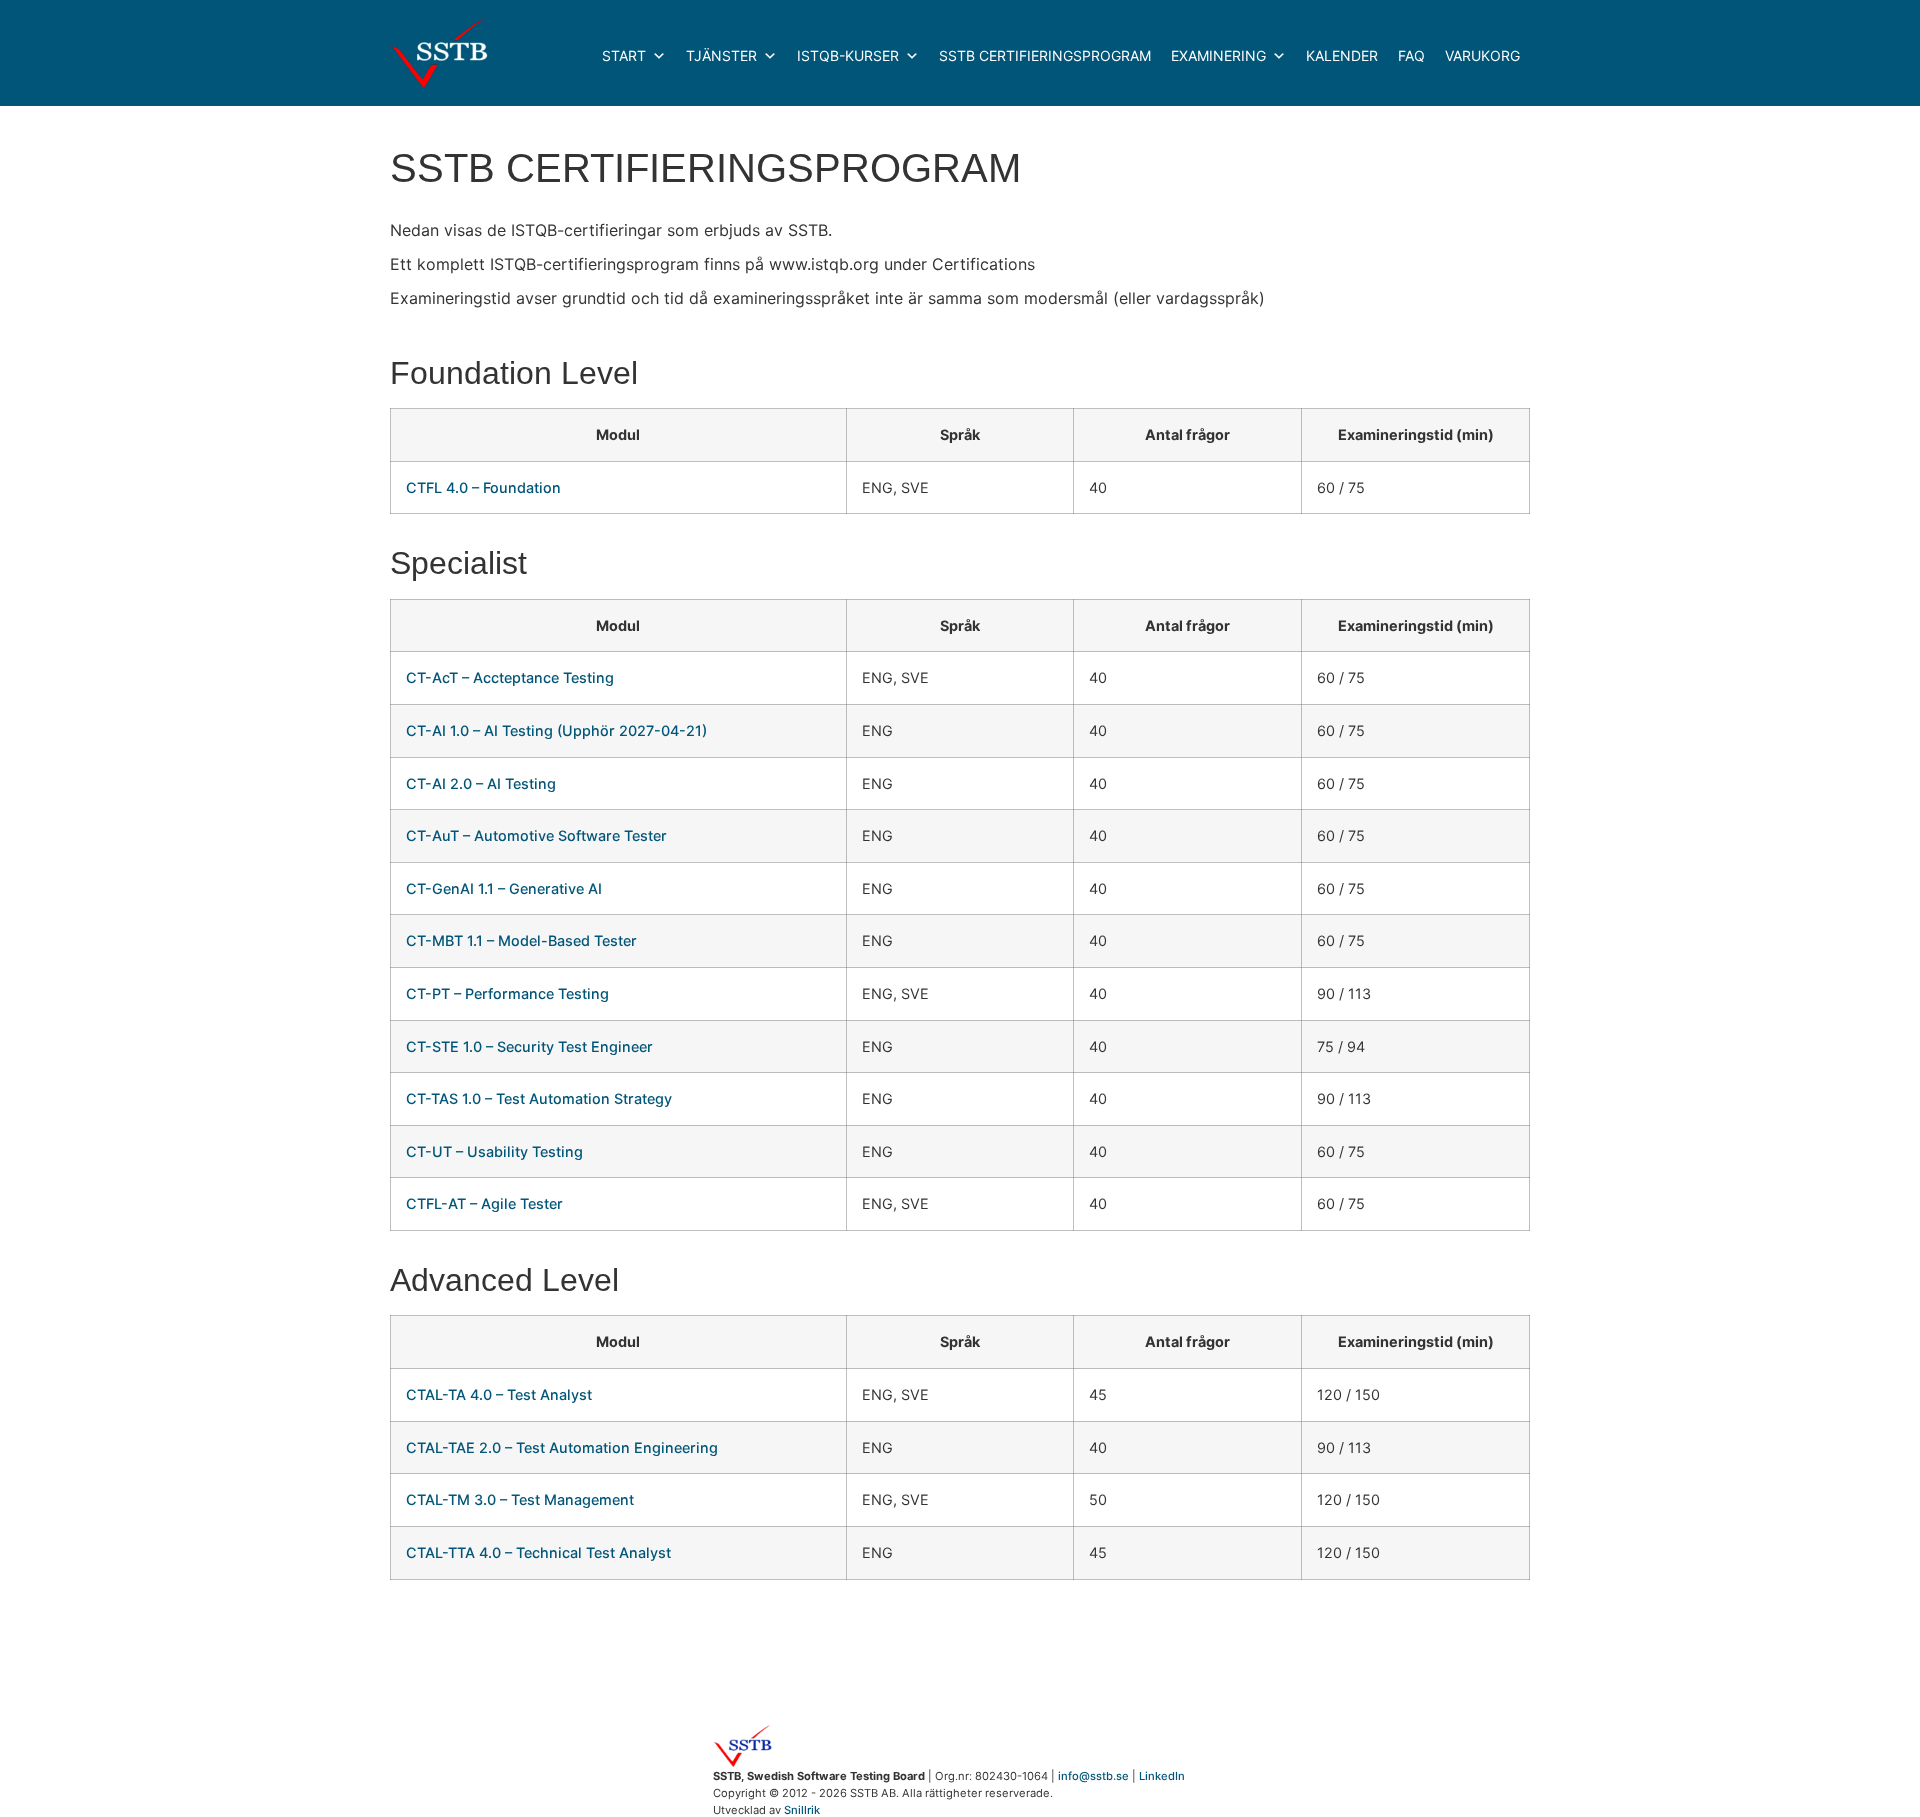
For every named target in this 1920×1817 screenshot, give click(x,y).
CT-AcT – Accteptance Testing (510, 677)
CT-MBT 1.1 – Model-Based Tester (521, 940)
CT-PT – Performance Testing (507, 993)
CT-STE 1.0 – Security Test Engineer (529, 1046)
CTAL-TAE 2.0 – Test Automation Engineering (562, 1447)
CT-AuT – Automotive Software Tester (536, 835)
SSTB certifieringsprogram (1045, 55)
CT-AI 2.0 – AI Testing (481, 783)
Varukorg (1482, 55)
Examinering (1218, 55)
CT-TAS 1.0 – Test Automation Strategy (539, 1098)
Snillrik (802, 1810)
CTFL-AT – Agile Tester (484, 1203)
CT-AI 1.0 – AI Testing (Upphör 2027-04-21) (556, 730)
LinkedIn (1162, 1776)
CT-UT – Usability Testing (494, 1151)
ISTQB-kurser (848, 55)
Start (624, 55)
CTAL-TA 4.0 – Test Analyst (499, 1394)
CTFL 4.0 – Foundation (483, 487)
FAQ (1411, 55)
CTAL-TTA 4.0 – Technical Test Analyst (538, 1552)
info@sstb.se (1093, 1776)
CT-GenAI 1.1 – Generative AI (504, 888)
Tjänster (721, 55)
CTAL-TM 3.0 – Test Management (520, 1499)
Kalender (1342, 55)
